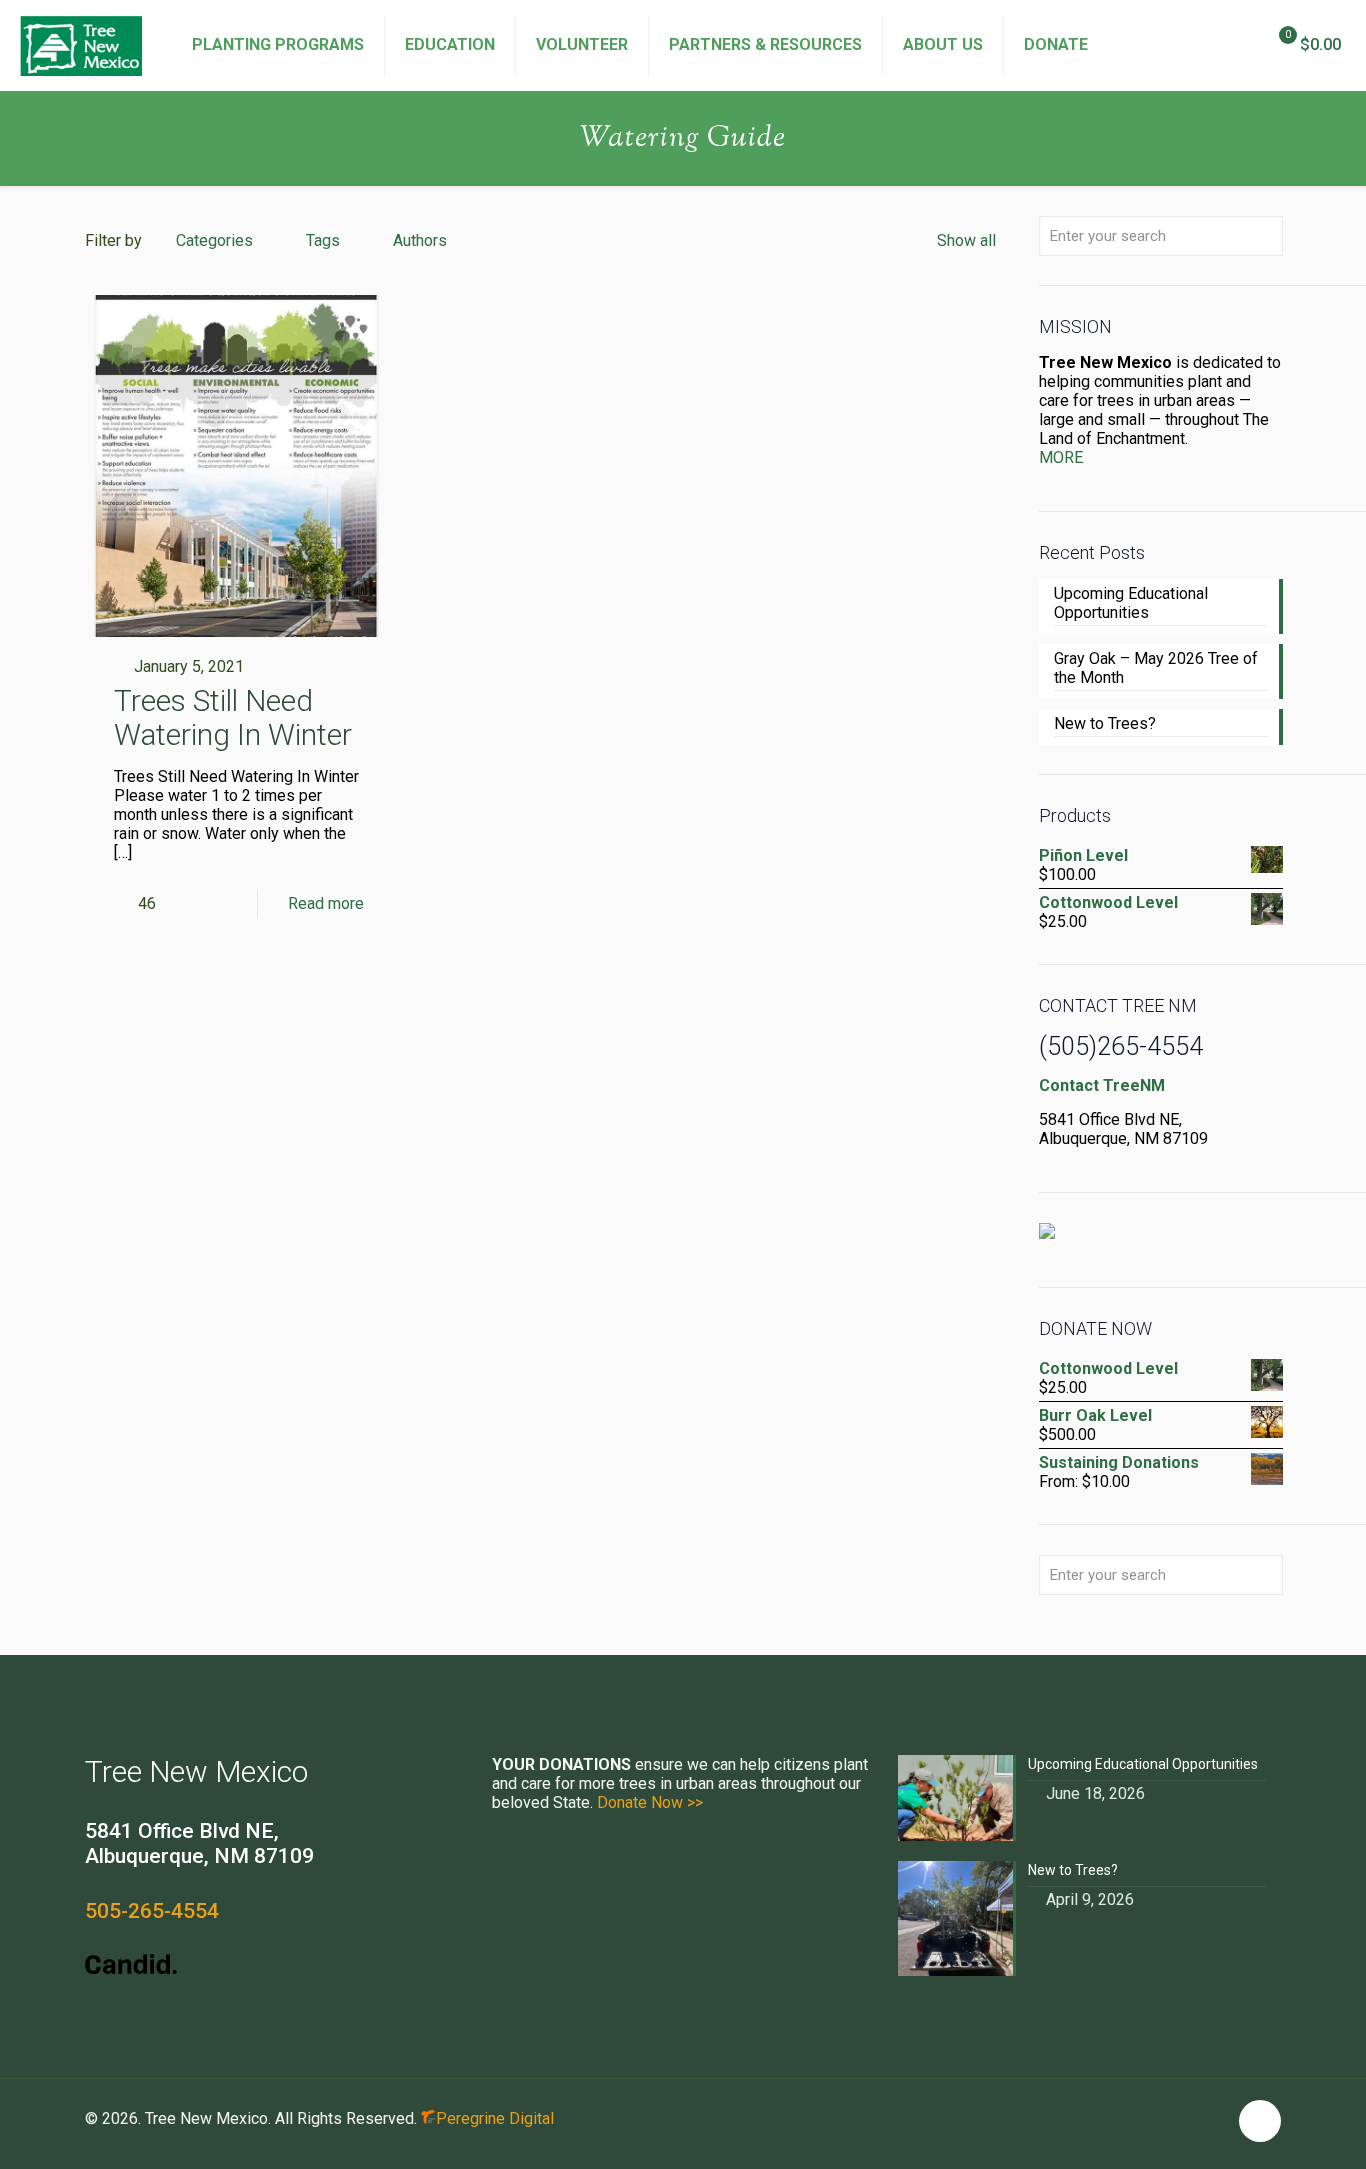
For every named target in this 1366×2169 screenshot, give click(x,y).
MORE (1061, 457)
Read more (326, 903)
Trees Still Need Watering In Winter (233, 717)
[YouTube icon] (1190, 2119)
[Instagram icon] (1211, 2119)
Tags (323, 240)
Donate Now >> (650, 1802)
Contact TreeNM (1102, 1085)
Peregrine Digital (495, 2118)
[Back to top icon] (1260, 2121)
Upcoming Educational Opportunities (1131, 603)
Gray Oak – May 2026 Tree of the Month (1156, 668)
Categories (214, 240)
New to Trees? (1105, 723)
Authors (420, 240)
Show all (966, 240)
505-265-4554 (152, 1911)
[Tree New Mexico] (81, 45)
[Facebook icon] (1169, 2119)
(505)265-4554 (1121, 1046)
